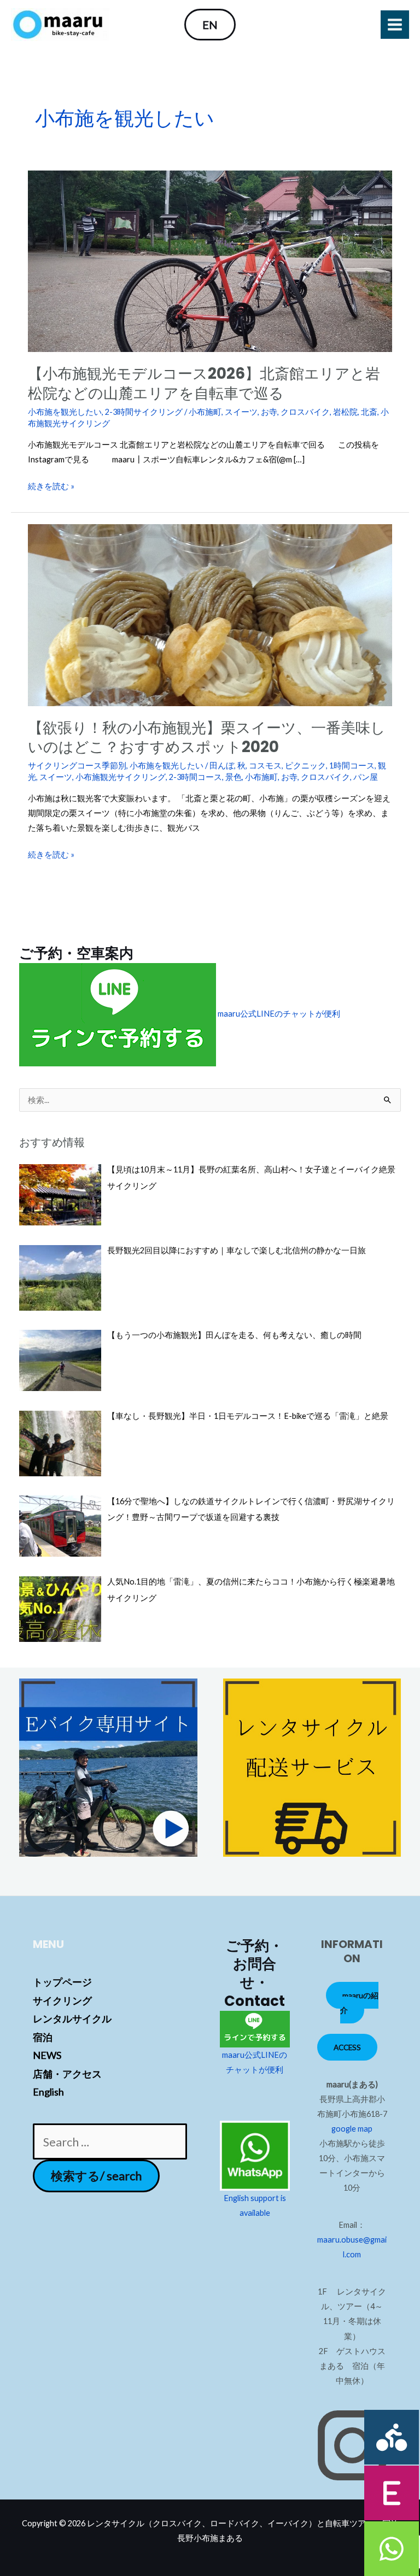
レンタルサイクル (72, 2018)
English (48, 2092)
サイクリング (62, 2000)
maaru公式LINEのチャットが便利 (278, 1014)
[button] (210, 25)
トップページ (62, 1982)
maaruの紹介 (359, 2003)
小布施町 (205, 412)
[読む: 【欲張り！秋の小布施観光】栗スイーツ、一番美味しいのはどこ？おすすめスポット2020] (210, 614)
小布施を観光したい (65, 412)
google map (352, 2129)
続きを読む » (51, 486)
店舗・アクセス (67, 2074)
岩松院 (345, 412)
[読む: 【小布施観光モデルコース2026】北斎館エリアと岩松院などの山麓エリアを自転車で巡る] (210, 260)
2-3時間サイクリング (144, 412)
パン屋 (366, 777)
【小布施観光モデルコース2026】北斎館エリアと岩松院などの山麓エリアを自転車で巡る (204, 383)
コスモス (265, 765)
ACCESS (347, 2047)
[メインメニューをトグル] (395, 25)
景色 (234, 777)
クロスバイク (305, 412)
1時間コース (352, 765)
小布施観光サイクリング (121, 777)
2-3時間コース (196, 777)
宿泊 (43, 2037)
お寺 (269, 412)
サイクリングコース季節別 (77, 765)
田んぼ (222, 765)
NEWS (47, 2055)
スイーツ (241, 412)
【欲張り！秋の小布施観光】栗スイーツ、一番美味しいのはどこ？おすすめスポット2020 (207, 738)
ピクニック (305, 765)
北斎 (369, 412)
